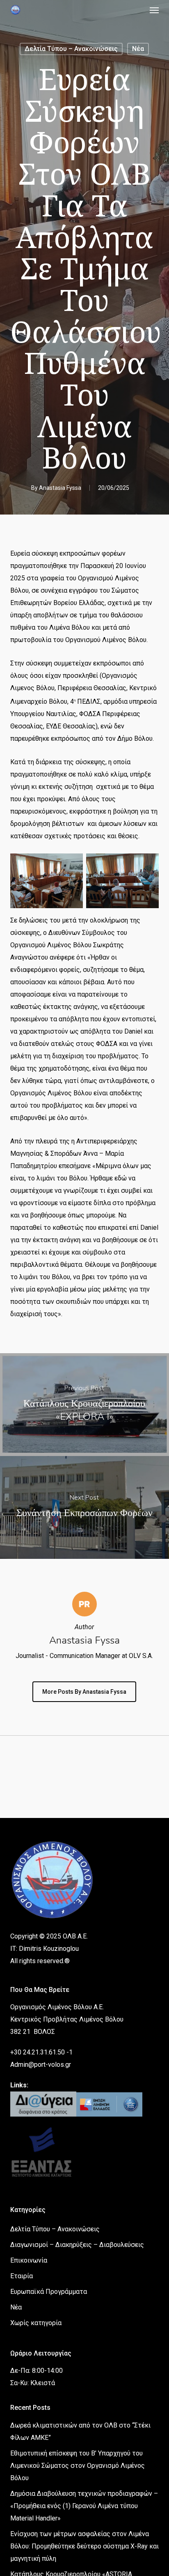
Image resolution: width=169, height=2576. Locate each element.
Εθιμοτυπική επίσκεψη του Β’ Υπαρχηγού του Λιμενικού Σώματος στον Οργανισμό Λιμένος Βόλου (78, 2466)
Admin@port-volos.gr (41, 2065)
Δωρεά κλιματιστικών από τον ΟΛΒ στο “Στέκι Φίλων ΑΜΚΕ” (80, 2431)
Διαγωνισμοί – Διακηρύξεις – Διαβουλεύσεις (77, 2245)
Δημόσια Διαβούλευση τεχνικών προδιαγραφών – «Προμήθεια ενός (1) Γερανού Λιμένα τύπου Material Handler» (84, 2506)
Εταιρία (22, 2276)
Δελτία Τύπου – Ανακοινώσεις (71, 49)
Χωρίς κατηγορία (36, 2323)
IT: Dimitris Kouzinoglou (45, 1949)
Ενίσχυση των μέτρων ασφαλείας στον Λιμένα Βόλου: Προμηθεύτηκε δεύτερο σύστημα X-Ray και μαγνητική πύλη (84, 2546)
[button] (154, 10)
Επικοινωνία (29, 2260)
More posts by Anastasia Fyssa (84, 1692)
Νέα (138, 49)
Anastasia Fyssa (60, 488)
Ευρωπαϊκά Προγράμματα (49, 2292)
